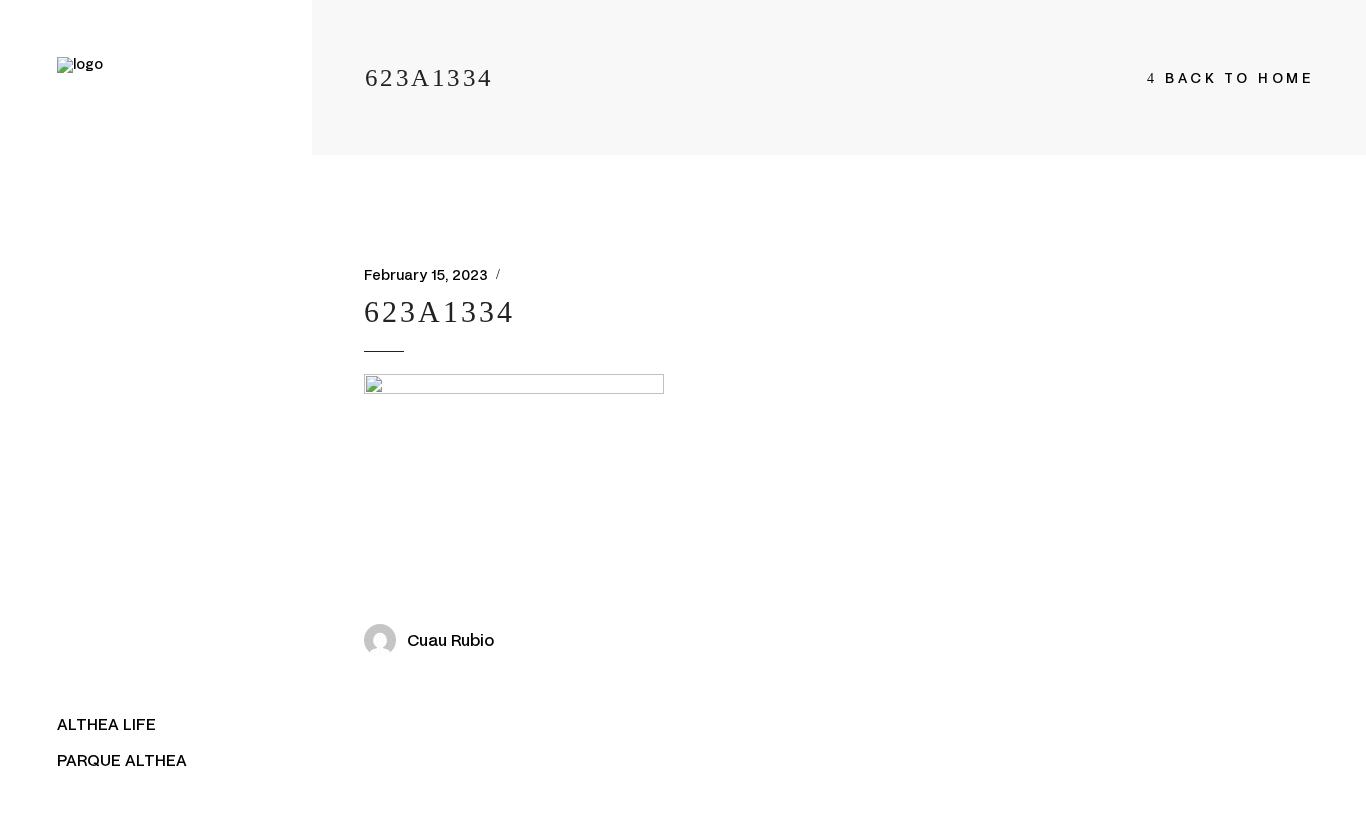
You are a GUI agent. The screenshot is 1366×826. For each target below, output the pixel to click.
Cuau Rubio (450, 639)
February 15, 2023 (426, 274)
